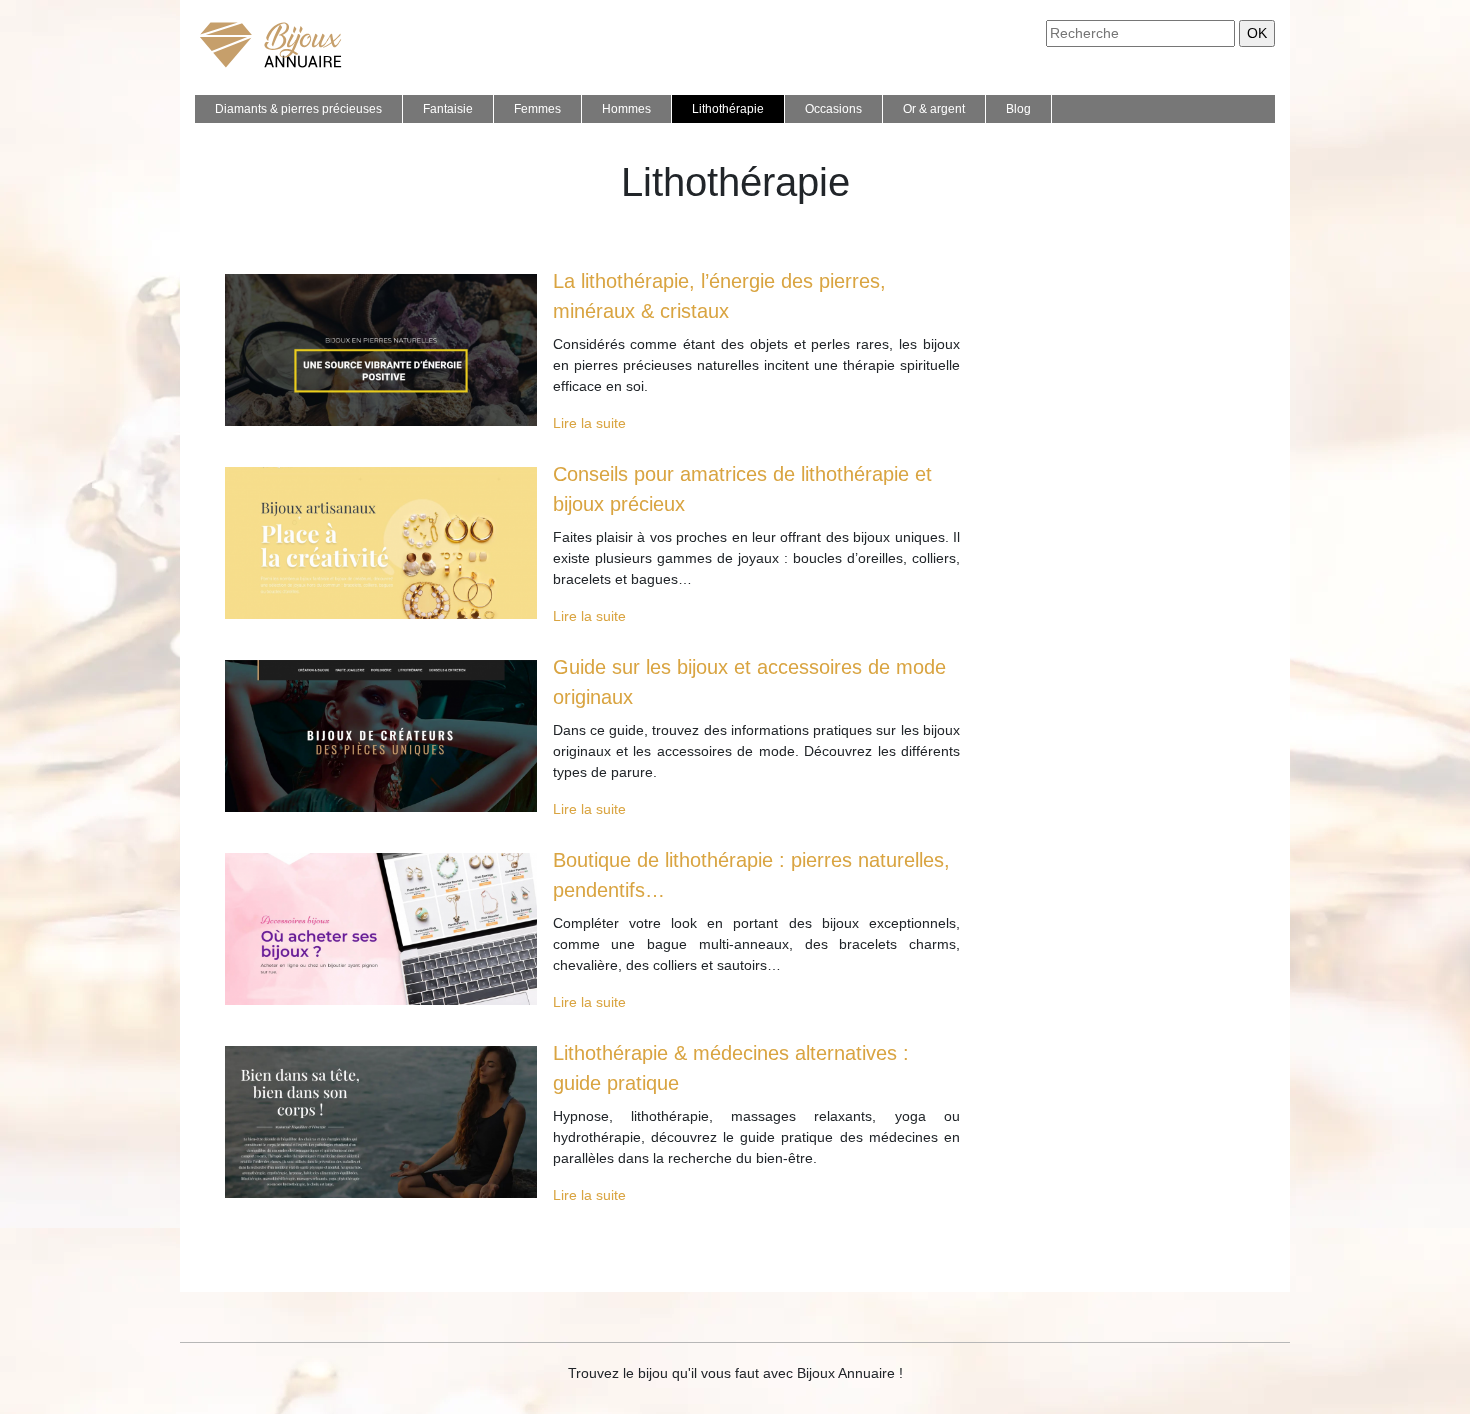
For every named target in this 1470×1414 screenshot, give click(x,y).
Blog (1018, 109)
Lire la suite (589, 423)
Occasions (833, 109)
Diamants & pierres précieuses (298, 109)
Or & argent (934, 109)
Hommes (626, 109)
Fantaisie (448, 109)
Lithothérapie (728, 109)
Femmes (537, 109)
